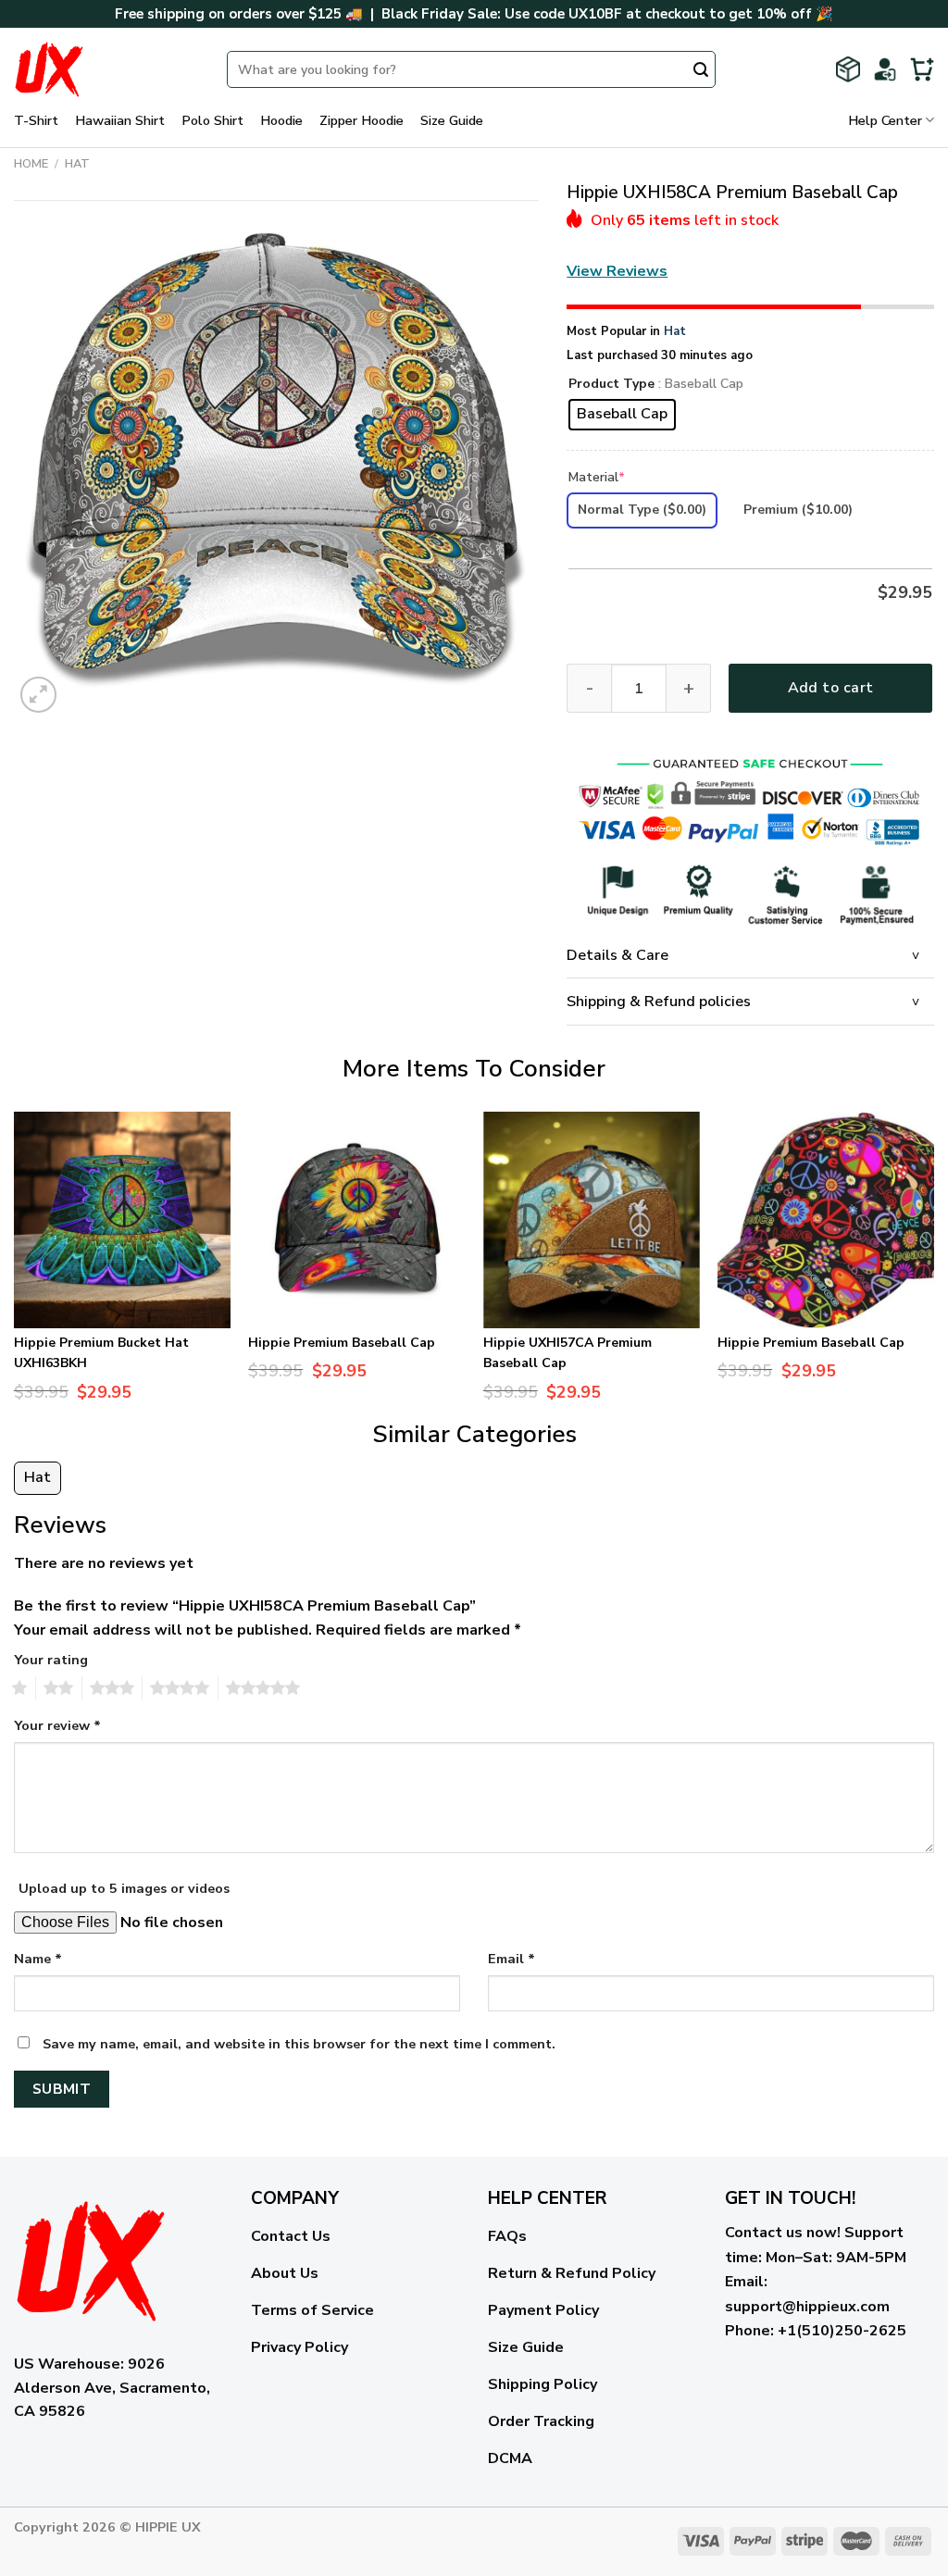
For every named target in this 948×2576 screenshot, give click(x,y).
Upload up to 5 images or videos (124, 1888)
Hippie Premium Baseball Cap (342, 1343)
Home (31, 164)
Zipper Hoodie (362, 120)
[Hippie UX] (106, 69)
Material (597, 477)
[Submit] (701, 71)
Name (38, 1959)
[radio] (622, 415)
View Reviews (617, 271)
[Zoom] (38, 695)
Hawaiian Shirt (120, 120)
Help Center (885, 120)
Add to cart (831, 688)
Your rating (51, 1660)
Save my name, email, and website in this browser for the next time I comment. (299, 2044)
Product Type (611, 385)
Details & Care (617, 955)
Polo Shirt (212, 120)
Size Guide (452, 120)
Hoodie (281, 120)
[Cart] (922, 69)
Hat (77, 164)
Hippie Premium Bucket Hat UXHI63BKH (101, 1353)
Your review (57, 1725)
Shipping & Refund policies (659, 1002)
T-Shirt (36, 120)
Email (511, 1959)
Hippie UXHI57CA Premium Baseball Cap (568, 1353)
